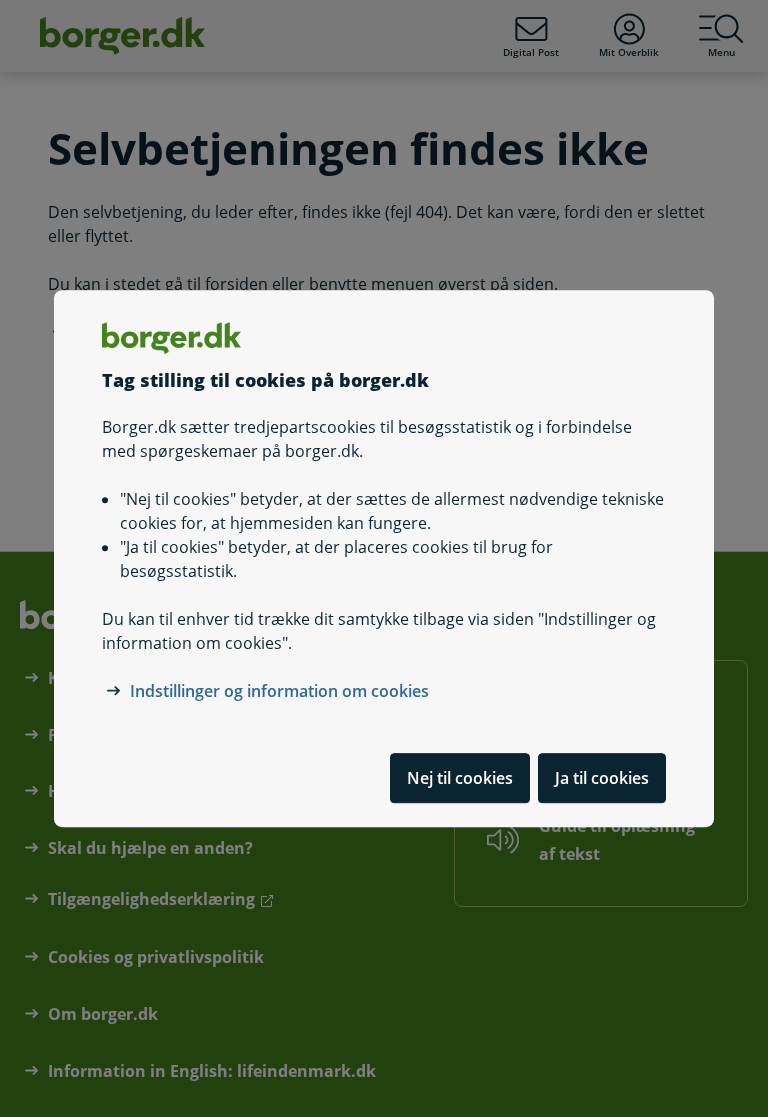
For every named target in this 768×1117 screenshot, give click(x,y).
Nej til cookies (460, 778)
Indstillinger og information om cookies (279, 691)
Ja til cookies (602, 778)
